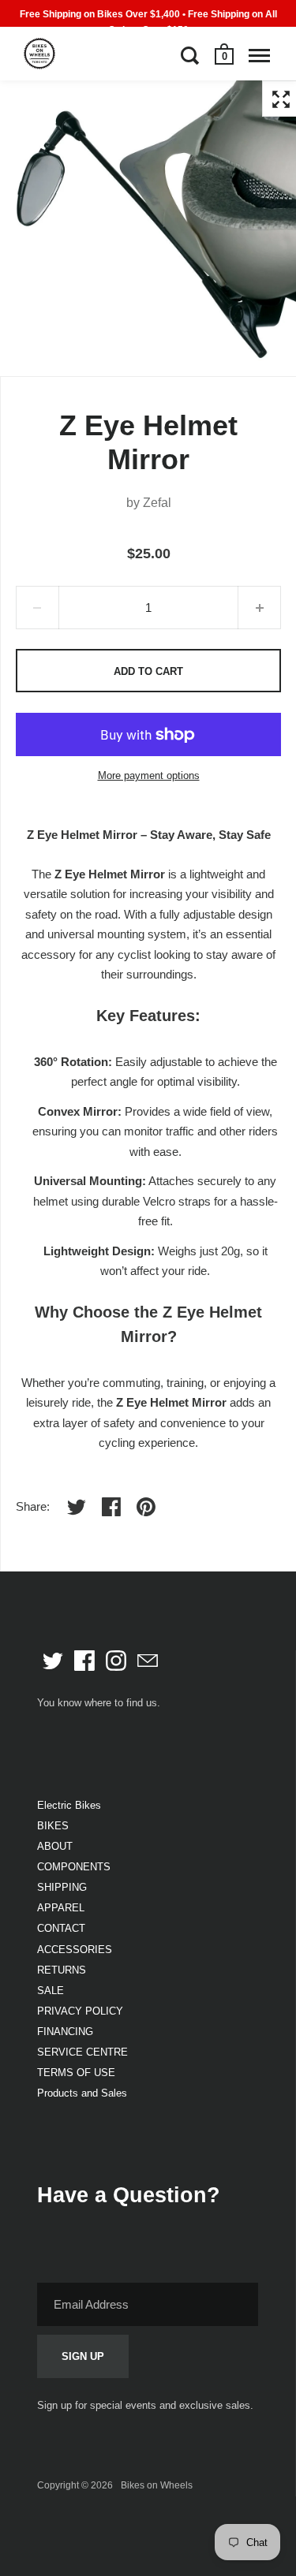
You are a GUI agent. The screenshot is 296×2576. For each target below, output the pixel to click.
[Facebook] (84, 1661)
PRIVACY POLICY (80, 2011)
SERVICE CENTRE (82, 2052)
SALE (51, 1991)
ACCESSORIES (75, 1950)
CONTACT (61, 1928)
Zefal (157, 503)
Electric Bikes (69, 1805)
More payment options (149, 775)
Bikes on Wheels (157, 2485)
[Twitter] (53, 1661)
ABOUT (55, 1846)
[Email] (148, 1661)
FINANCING (65, 2032)
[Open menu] (259, 55)
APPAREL (61, 1908)
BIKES (53, 1826)
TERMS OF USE (76, 2073)
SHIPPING (62, 1887)
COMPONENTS (74, 1867)
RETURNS (62, 1970)
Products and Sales (82, 2093)
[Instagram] (116, 1661)
